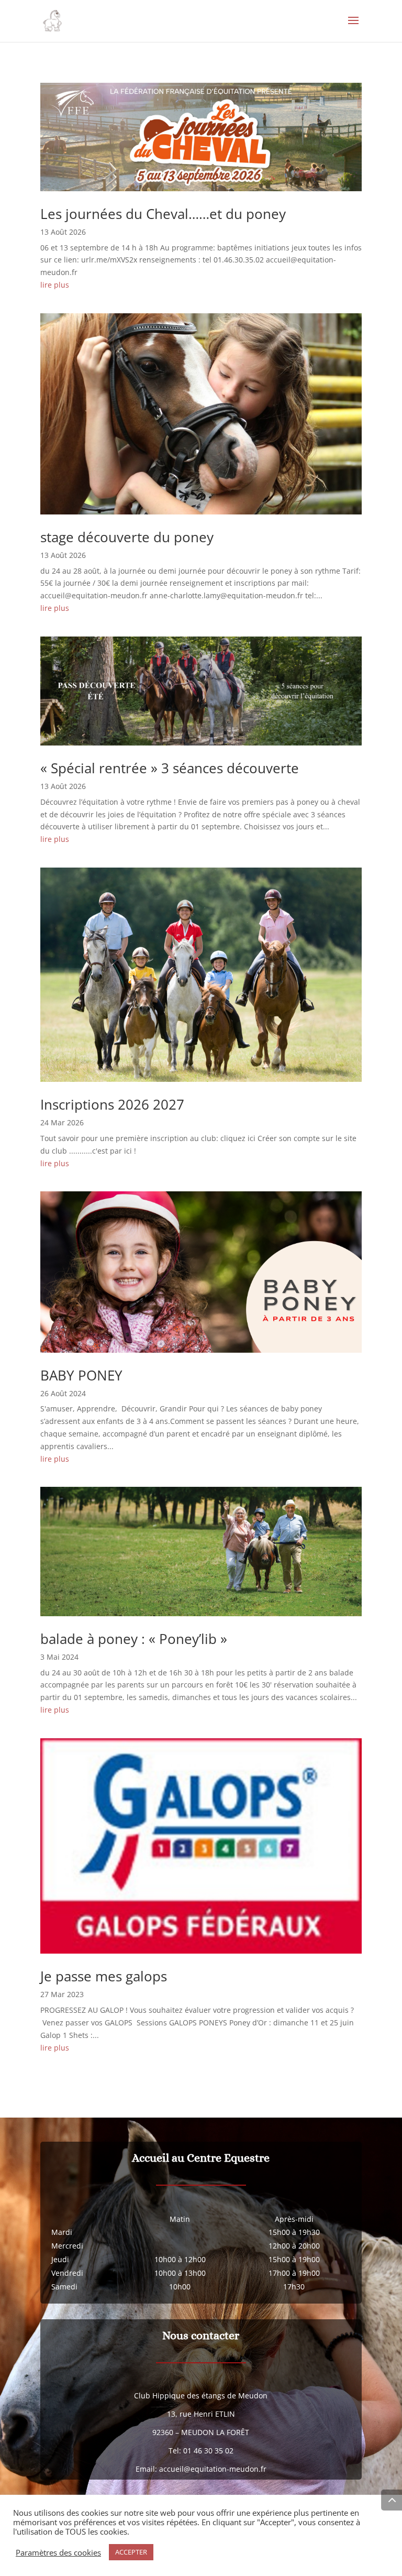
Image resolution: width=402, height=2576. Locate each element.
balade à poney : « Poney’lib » (134, 1639)
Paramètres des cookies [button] (58, 2552)
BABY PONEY (81, 1375)
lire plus (55, 285)
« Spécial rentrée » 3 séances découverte (170, 768)
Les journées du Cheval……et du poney (163, 214)
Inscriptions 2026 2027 (112, 1104)
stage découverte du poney (127, 537)
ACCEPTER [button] (131, 2552)
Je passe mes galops (104, 1976)
